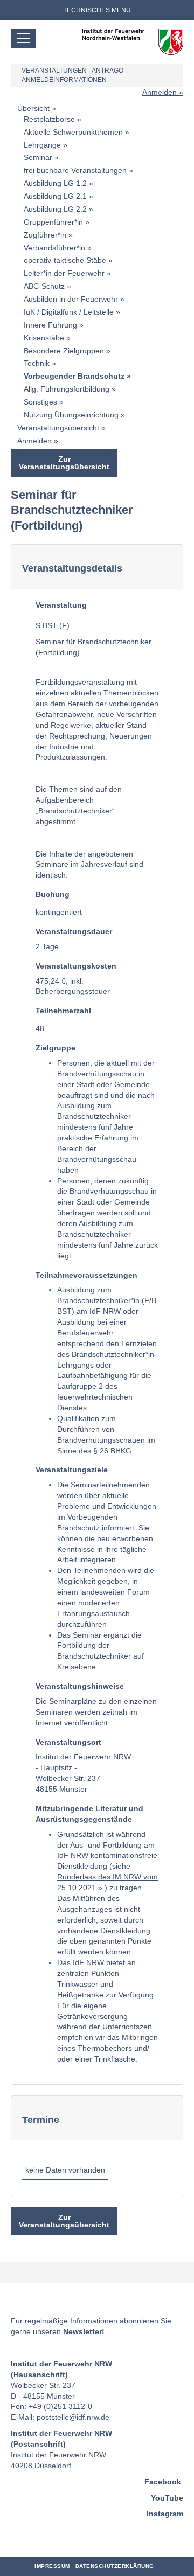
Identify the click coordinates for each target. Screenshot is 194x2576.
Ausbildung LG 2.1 (55, 196)
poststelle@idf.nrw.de (73, 2417)
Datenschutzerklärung (115, 2566)
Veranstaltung (61, 605)
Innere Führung (50, 325)
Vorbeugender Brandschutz (74, 376)
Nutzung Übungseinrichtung (71, 415)
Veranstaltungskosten (76, 966)
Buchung (53, 894)
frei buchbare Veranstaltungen (75, 170)
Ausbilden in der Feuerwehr (71, 299)
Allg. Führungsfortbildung (67, 389)
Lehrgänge (42, 145)
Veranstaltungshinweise (80, 1686)
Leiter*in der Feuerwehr (64, 273)
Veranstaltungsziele (72, 1470)
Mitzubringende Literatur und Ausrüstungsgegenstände (89, 1814)
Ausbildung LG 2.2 (55, 209)
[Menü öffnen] (23, 38)
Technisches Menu (97, 10)
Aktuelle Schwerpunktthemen (73, 132)
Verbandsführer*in (54, 248)
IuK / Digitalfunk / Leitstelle (69, 312)
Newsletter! (84, 2331)
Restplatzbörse (49, 119)
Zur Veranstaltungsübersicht (64, 463)
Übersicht (33, 108)
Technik (37, 363)
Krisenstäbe (44, 338)
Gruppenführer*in (53, 222)
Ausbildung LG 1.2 (55, 183)
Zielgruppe (56, 1048)
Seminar (38, 157)
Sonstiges (40, 402)
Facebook (163, 2482)
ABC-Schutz (44, 286)
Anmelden (160, 92)
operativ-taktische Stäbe (65, 260)
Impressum (52, 2566)
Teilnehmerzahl (63, 1011)
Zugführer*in (45, 235)
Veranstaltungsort (68, 1742)
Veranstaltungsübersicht (58, 428)
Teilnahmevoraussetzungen (86, 1275)
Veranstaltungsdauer (74, 931)
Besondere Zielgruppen (64, 351)
